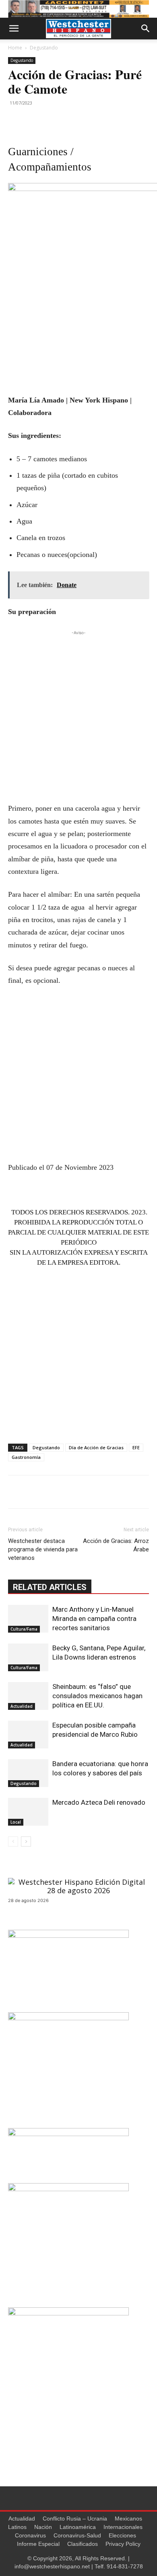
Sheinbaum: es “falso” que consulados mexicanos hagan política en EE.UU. (97, 1696)
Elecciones (122, 2535)
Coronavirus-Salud (77, 2535)
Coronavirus (30, 2535)
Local (16, 1822)
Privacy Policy (123, 2544)
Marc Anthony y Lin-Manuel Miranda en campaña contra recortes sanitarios (94, 1619)
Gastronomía (26, 1457)
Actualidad (22, 1706)
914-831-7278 (125, 2566)
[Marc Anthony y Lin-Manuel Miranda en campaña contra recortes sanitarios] (28, 1619)
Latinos (17, 2527)
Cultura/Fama (24, 1629)
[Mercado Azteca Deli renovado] (28, 1812)
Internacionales (123, 2527)
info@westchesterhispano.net (52, 2566)
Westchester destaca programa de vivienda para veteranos (43, 1549)
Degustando (44, 48)
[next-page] (26, 1842)
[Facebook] (16, 121)
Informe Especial (38, 2544)
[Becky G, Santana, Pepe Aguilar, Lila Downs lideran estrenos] (28, 1657)
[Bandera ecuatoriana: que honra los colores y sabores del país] (28, 1773)
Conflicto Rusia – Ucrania (75, 2518)
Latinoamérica (78, 2527)
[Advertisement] (78, 715)
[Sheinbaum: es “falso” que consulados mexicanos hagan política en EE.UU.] (28, 1696)
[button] (14, 29)
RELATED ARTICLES (50, 1587)
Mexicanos (128, 2518)
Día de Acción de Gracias (96, 1447)
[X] (35, 121)
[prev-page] (13, 1842)
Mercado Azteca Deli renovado (99, 1802)
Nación (43, 2527)
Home (15, 48)
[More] (54, 121)
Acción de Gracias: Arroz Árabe (116, 1545)
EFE (136, 1447)
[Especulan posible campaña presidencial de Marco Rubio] (28, 1735)
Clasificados (83, 2544)
